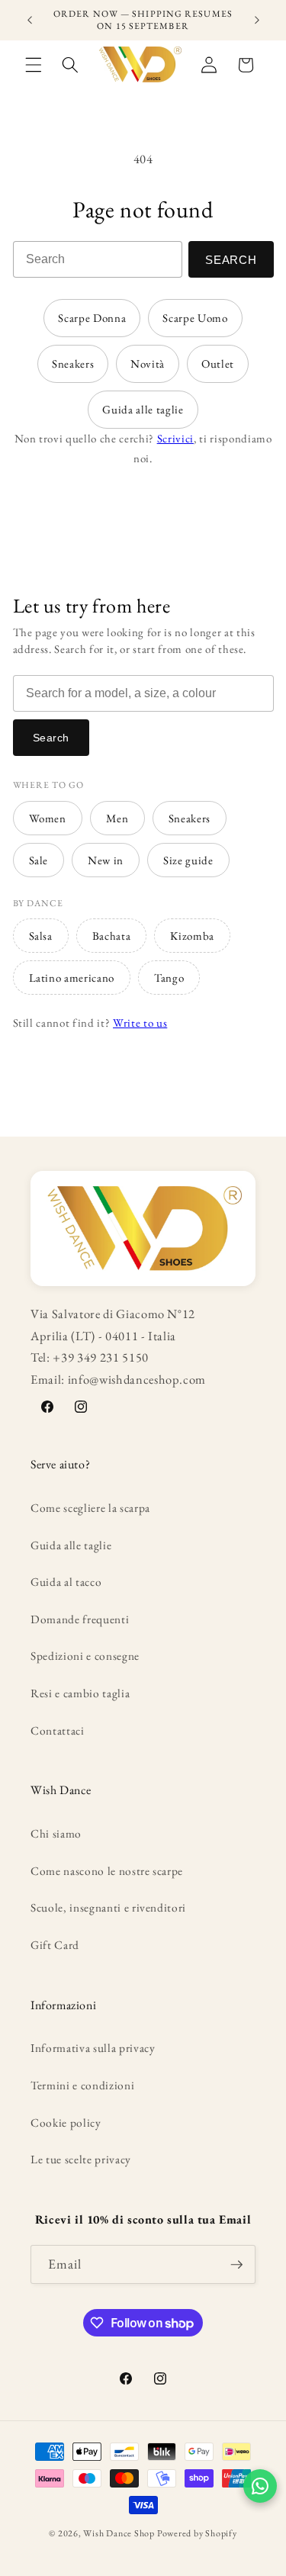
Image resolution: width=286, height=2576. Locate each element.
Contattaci (58, 1730)
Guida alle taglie (143, 409)
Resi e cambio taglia (80, 1693)
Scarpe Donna (92, 318)
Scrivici (175, 438)
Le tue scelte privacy (81, 2159)
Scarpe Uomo (195, 318)
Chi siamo (56, 1833)
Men (117, 818)
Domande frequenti (80, 1619)
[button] (34, 65)
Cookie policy (66, 2123)
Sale (39, 860)
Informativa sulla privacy (93, 2048)
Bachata (112, 936)
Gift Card (55, 1945)
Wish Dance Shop (119, 2533)
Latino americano (72, 978)
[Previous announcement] (30, 21)
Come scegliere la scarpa (90, 1508)
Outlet (218, 363)
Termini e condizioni (82, 2085)
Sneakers (73, 363)
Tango (169, 978)
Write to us (140, 1023)
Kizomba (192, 936)
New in (106, 860)
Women (48, 818)
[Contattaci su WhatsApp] (260, 2486)
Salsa (41, 936)
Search (231, 260)
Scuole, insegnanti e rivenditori (108, 1907)
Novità (148, 363)
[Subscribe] (236, 2265)
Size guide (188, 860)
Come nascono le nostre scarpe (107, 1871)
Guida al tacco (66, 1582)
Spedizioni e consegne (85, 1656)
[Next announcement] (257, 21)
